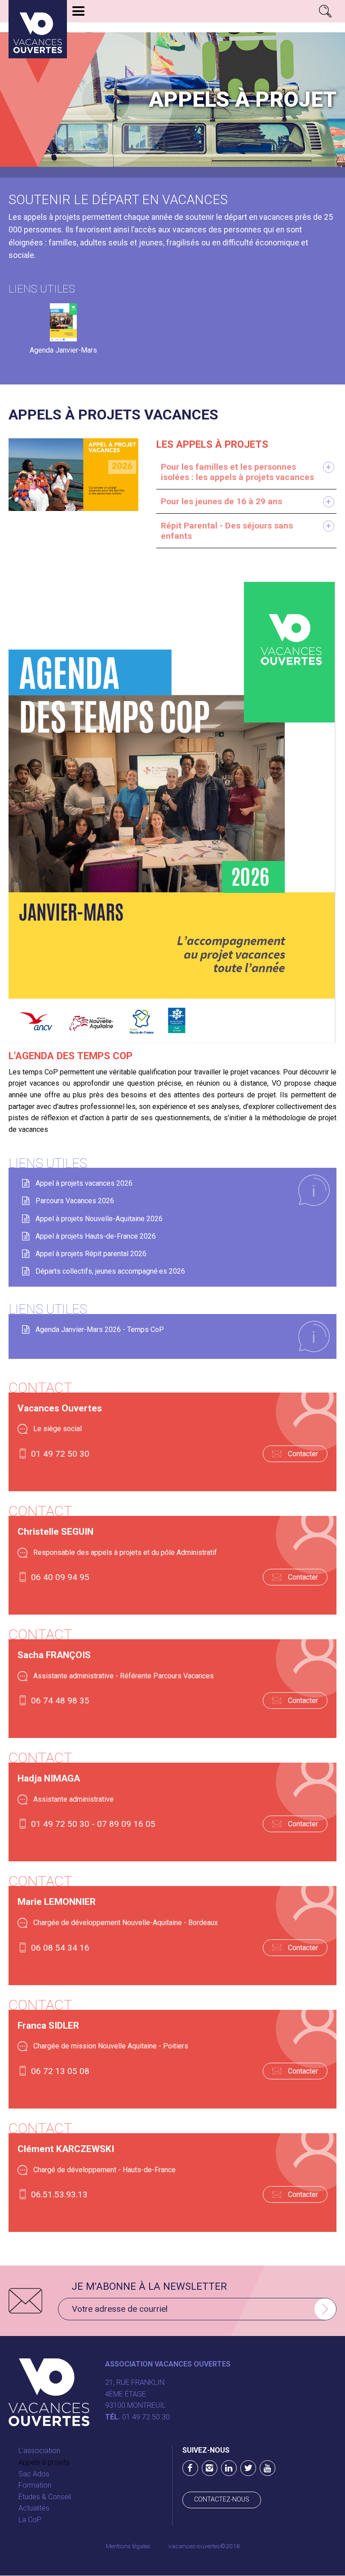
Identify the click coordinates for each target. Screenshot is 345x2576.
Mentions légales (128, 2546)
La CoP (30, 2520)
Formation (35, 2485)
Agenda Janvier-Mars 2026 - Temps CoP (100, 1329)
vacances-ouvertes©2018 (204, 2546)
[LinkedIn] (229, 2468)
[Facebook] (190, 2468)
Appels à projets (44, 2462)
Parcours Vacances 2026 (75, 1201)
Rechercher (325, 11)
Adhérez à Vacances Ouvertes (124, 28)
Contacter (303, 1454)
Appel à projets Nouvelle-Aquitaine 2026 (99, 1219)
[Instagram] (210, 2468)
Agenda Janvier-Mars (63, 350)
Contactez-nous (222, 2500)
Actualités (34, 2508)
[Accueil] (38, 29)
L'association (39, 2451)
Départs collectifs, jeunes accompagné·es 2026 (110, 1271)
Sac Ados (34, 2474)
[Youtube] (268, 2468)
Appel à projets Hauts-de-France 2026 (96, 1236)
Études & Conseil (45, 2497)
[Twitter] (248, 2468)
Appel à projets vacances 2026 (84, 1183)
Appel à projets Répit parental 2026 (91, 1254)
